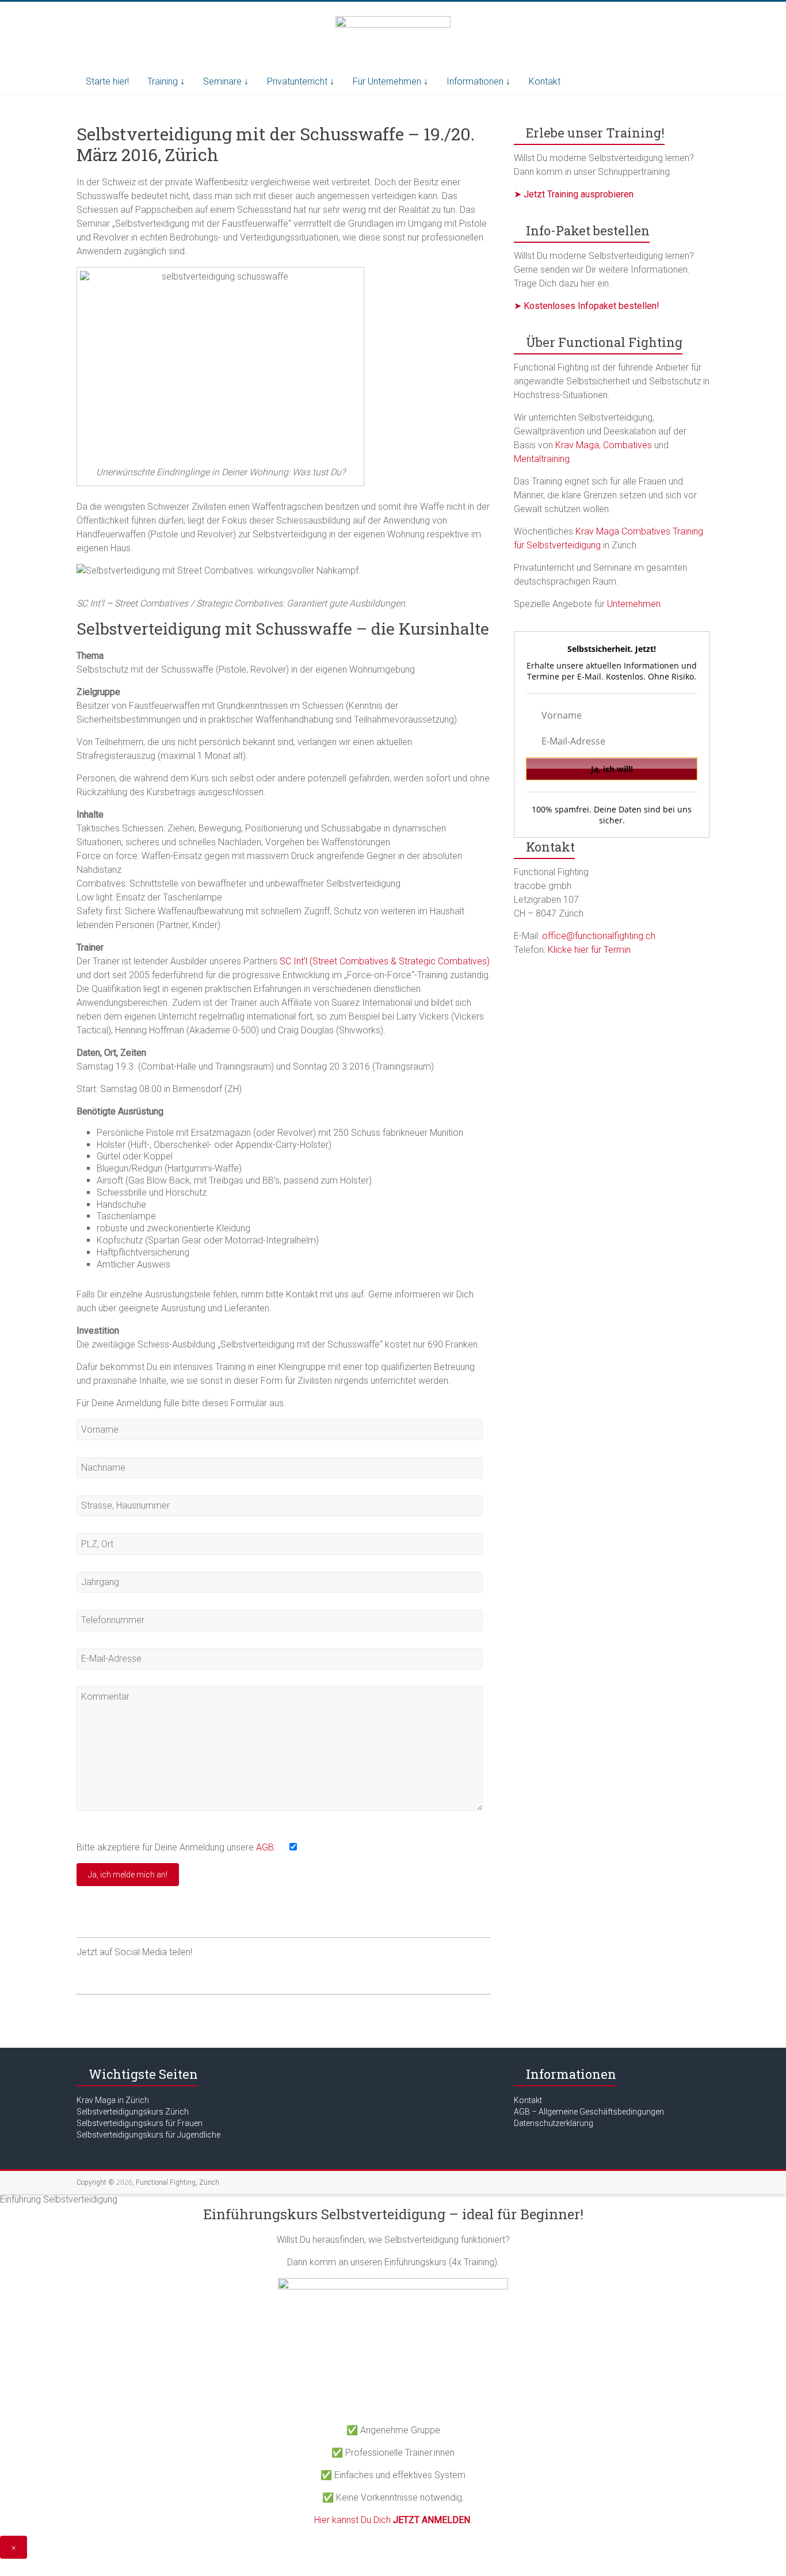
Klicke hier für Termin (589, 950)
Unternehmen (634, 604)
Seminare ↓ (226, 81)
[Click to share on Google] (129, 1973)
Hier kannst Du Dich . (393, 2520)
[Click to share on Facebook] (86, 1973)
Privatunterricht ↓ (301, 81)
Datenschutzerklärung (554, 2123)
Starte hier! (107, 81)
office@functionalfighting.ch (599, 936)
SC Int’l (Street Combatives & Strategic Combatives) (385, 961)
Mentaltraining (542, 459)
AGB (265, 1847)
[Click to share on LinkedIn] (151, 1973)
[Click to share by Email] (173, 1973)
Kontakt (545, 81)
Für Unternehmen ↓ (390, 81)
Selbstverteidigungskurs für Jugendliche (148, 2135)
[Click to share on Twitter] (108, 1973)
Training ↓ (166, 81)
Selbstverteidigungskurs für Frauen (140, 2123)
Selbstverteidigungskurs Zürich (133, 2112)
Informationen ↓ (478, 81)
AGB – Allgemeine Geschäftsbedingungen (589, 2112)
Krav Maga (577, 445)
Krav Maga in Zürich (113, 2100)
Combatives (627, 445)
